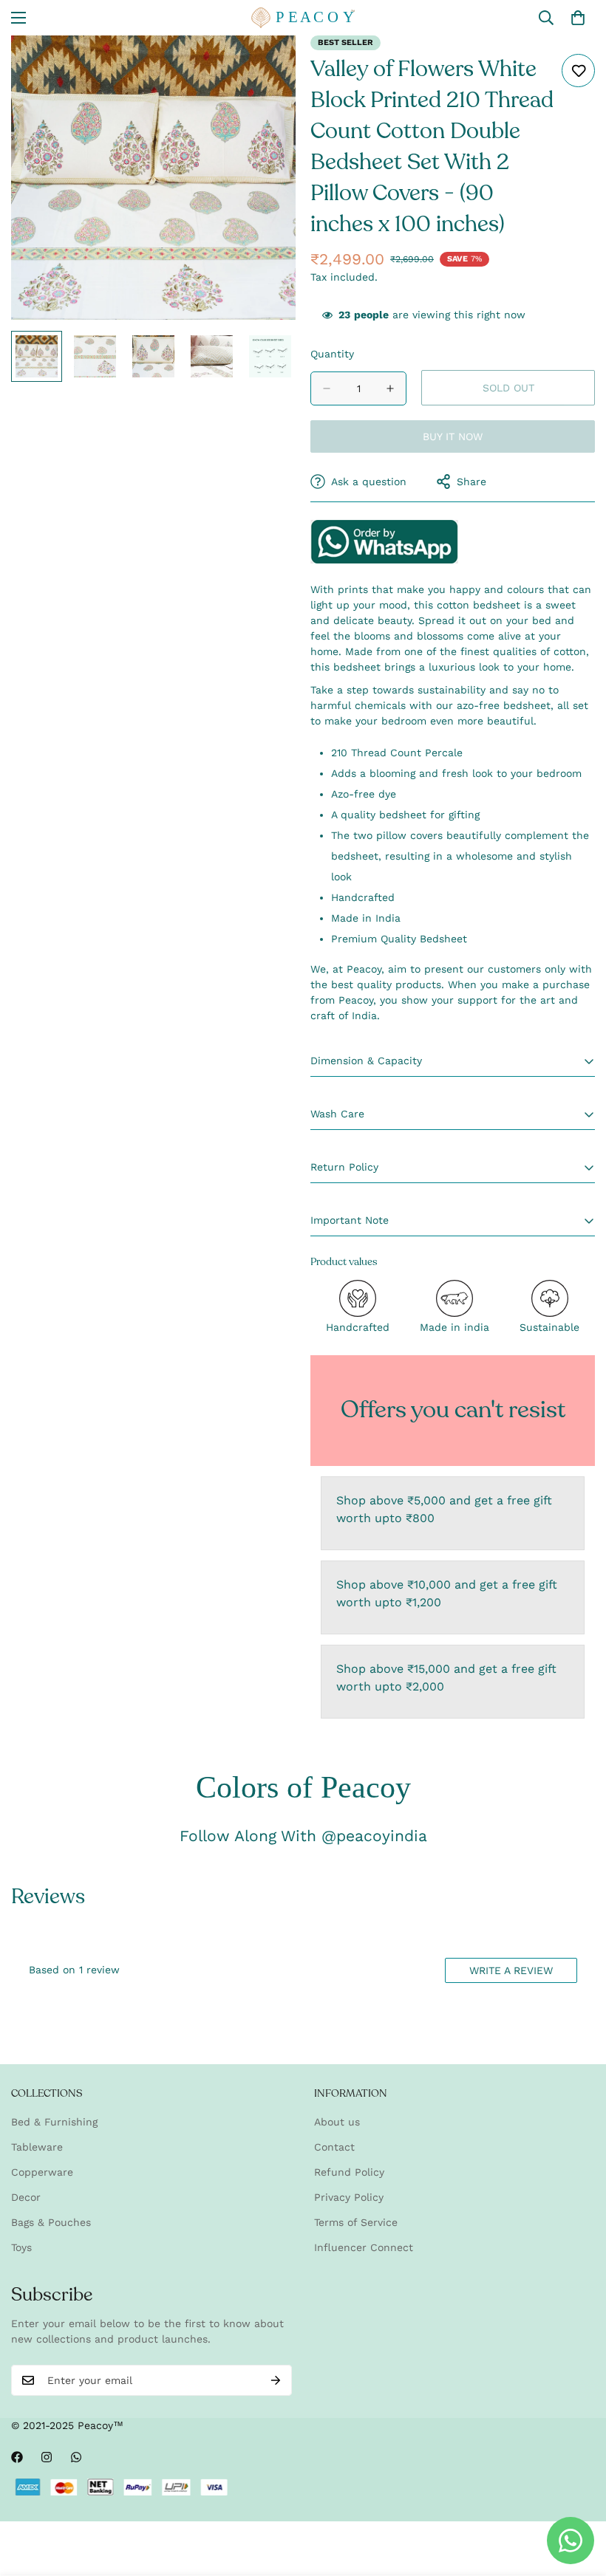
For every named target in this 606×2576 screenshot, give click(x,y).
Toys (21, 2247)
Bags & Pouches (51, 2222)
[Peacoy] (303, 18)
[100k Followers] (47, 2457)
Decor (26, 2197)
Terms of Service (356, 2222)
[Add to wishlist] (578, 71)
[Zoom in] (264, 67)
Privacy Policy (349, 2197)
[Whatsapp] (76, 2457)
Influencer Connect (364, 2247)
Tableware (37, 2147)
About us (337, 2122)
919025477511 (384, 542)
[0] (578, 18)
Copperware (42, 2172)
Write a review (511, 1970)
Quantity (332, 354)
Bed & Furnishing (54, 2122)
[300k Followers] (17, 2457)
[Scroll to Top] (577, 2495)
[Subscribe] (276, 2380)
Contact (334, 2147)
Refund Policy (349, 2172)
